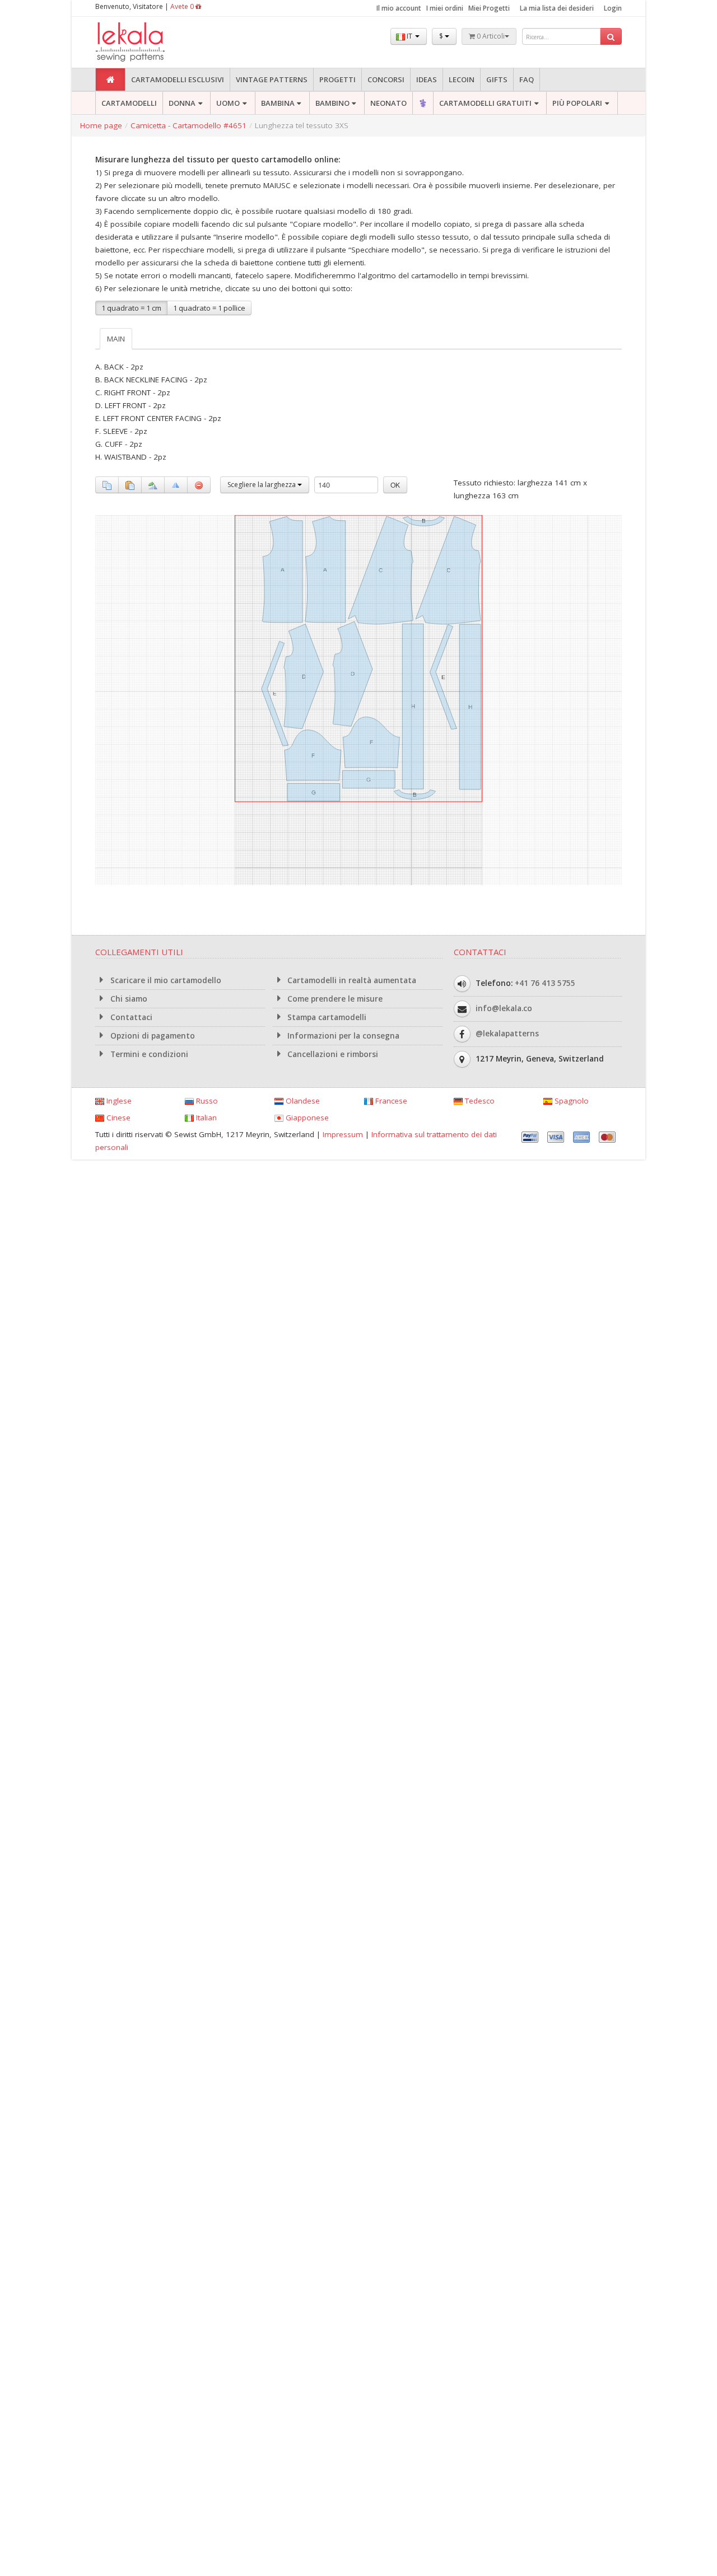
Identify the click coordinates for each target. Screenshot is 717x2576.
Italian (205, 1118)
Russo (206, 1101)
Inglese (118, 1101)
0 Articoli (490, 36)
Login (613, 8)
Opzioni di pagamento (152, 1036)
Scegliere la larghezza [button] (262, 485)
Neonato (388, 103)
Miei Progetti (489, 8)
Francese (390, 1101)
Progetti (337, 80)
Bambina (278, 103)
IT (409, 36)
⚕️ (423, 103)
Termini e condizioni (148, 1054)
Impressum (343, 1134)
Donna (182, 103)
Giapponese (306, 1118)
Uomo (228, 103)
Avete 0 (183, 6)
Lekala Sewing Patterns (151, 42)
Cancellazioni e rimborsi (332, 1054)
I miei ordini (445, 8)
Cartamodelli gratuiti (485, 103)
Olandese (302, 1101)
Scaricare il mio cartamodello (165, 980)
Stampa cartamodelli (326, 1017)
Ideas (427, 80)
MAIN (116, 339)
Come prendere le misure (334, 999)
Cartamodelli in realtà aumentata (351, 980)
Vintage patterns (272, 80)
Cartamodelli (129, 103)
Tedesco (479, 1101)
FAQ (527, 80)
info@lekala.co (504, 1008)
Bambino (332, 103)
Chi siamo (128, 999)
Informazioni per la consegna (342, 1036)
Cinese (117, 1118)
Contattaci (130, 1017)
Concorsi (386, 80)
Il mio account (399, 8)
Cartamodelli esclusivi (178, 80)
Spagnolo (571, 1101)
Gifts (497, 80)
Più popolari (577, 103)
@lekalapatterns (507, 1034)
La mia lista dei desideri (557, 8)
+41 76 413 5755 (545, 983)
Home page (101, 125)
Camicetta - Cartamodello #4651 (188, 125)
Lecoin (462, 80)
